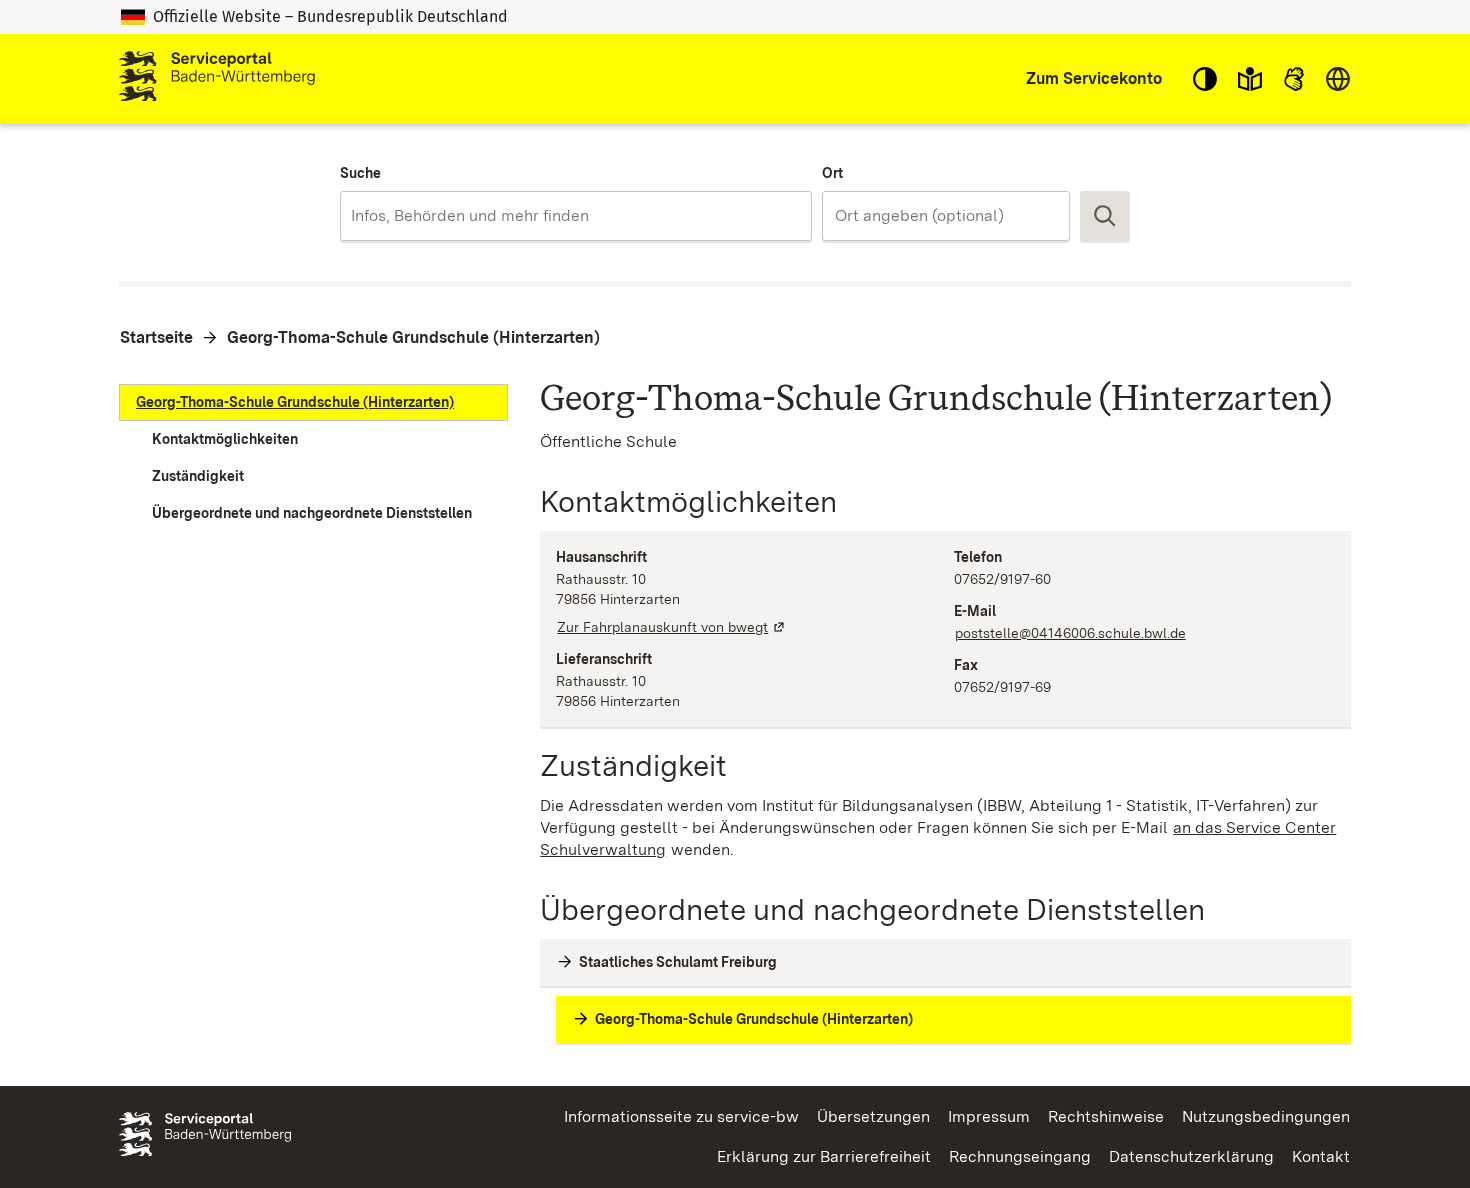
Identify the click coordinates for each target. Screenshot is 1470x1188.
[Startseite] (217, 79)
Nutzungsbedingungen (1266, 1116)
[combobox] (575, 216)
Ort (832, 173)
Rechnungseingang (1020, 1156)
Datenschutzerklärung (1191, 1156)
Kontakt (1321, 1156)
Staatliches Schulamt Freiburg (678, 962)
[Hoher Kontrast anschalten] (1205, 79)
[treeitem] (313, 402)
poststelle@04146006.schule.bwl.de (1070, 633)
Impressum (989, 1116)
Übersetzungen (873, 1116)
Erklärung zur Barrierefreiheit (824, 1156)
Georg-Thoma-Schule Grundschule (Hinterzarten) (413, 337)
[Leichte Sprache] (1250, 79)
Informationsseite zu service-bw (681, 1116)
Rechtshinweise (1106, 1116)
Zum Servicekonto (1094, 78)
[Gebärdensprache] (1294, 79)
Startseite (156, 337)
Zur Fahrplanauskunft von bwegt (672, 627)
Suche (360, 173)
